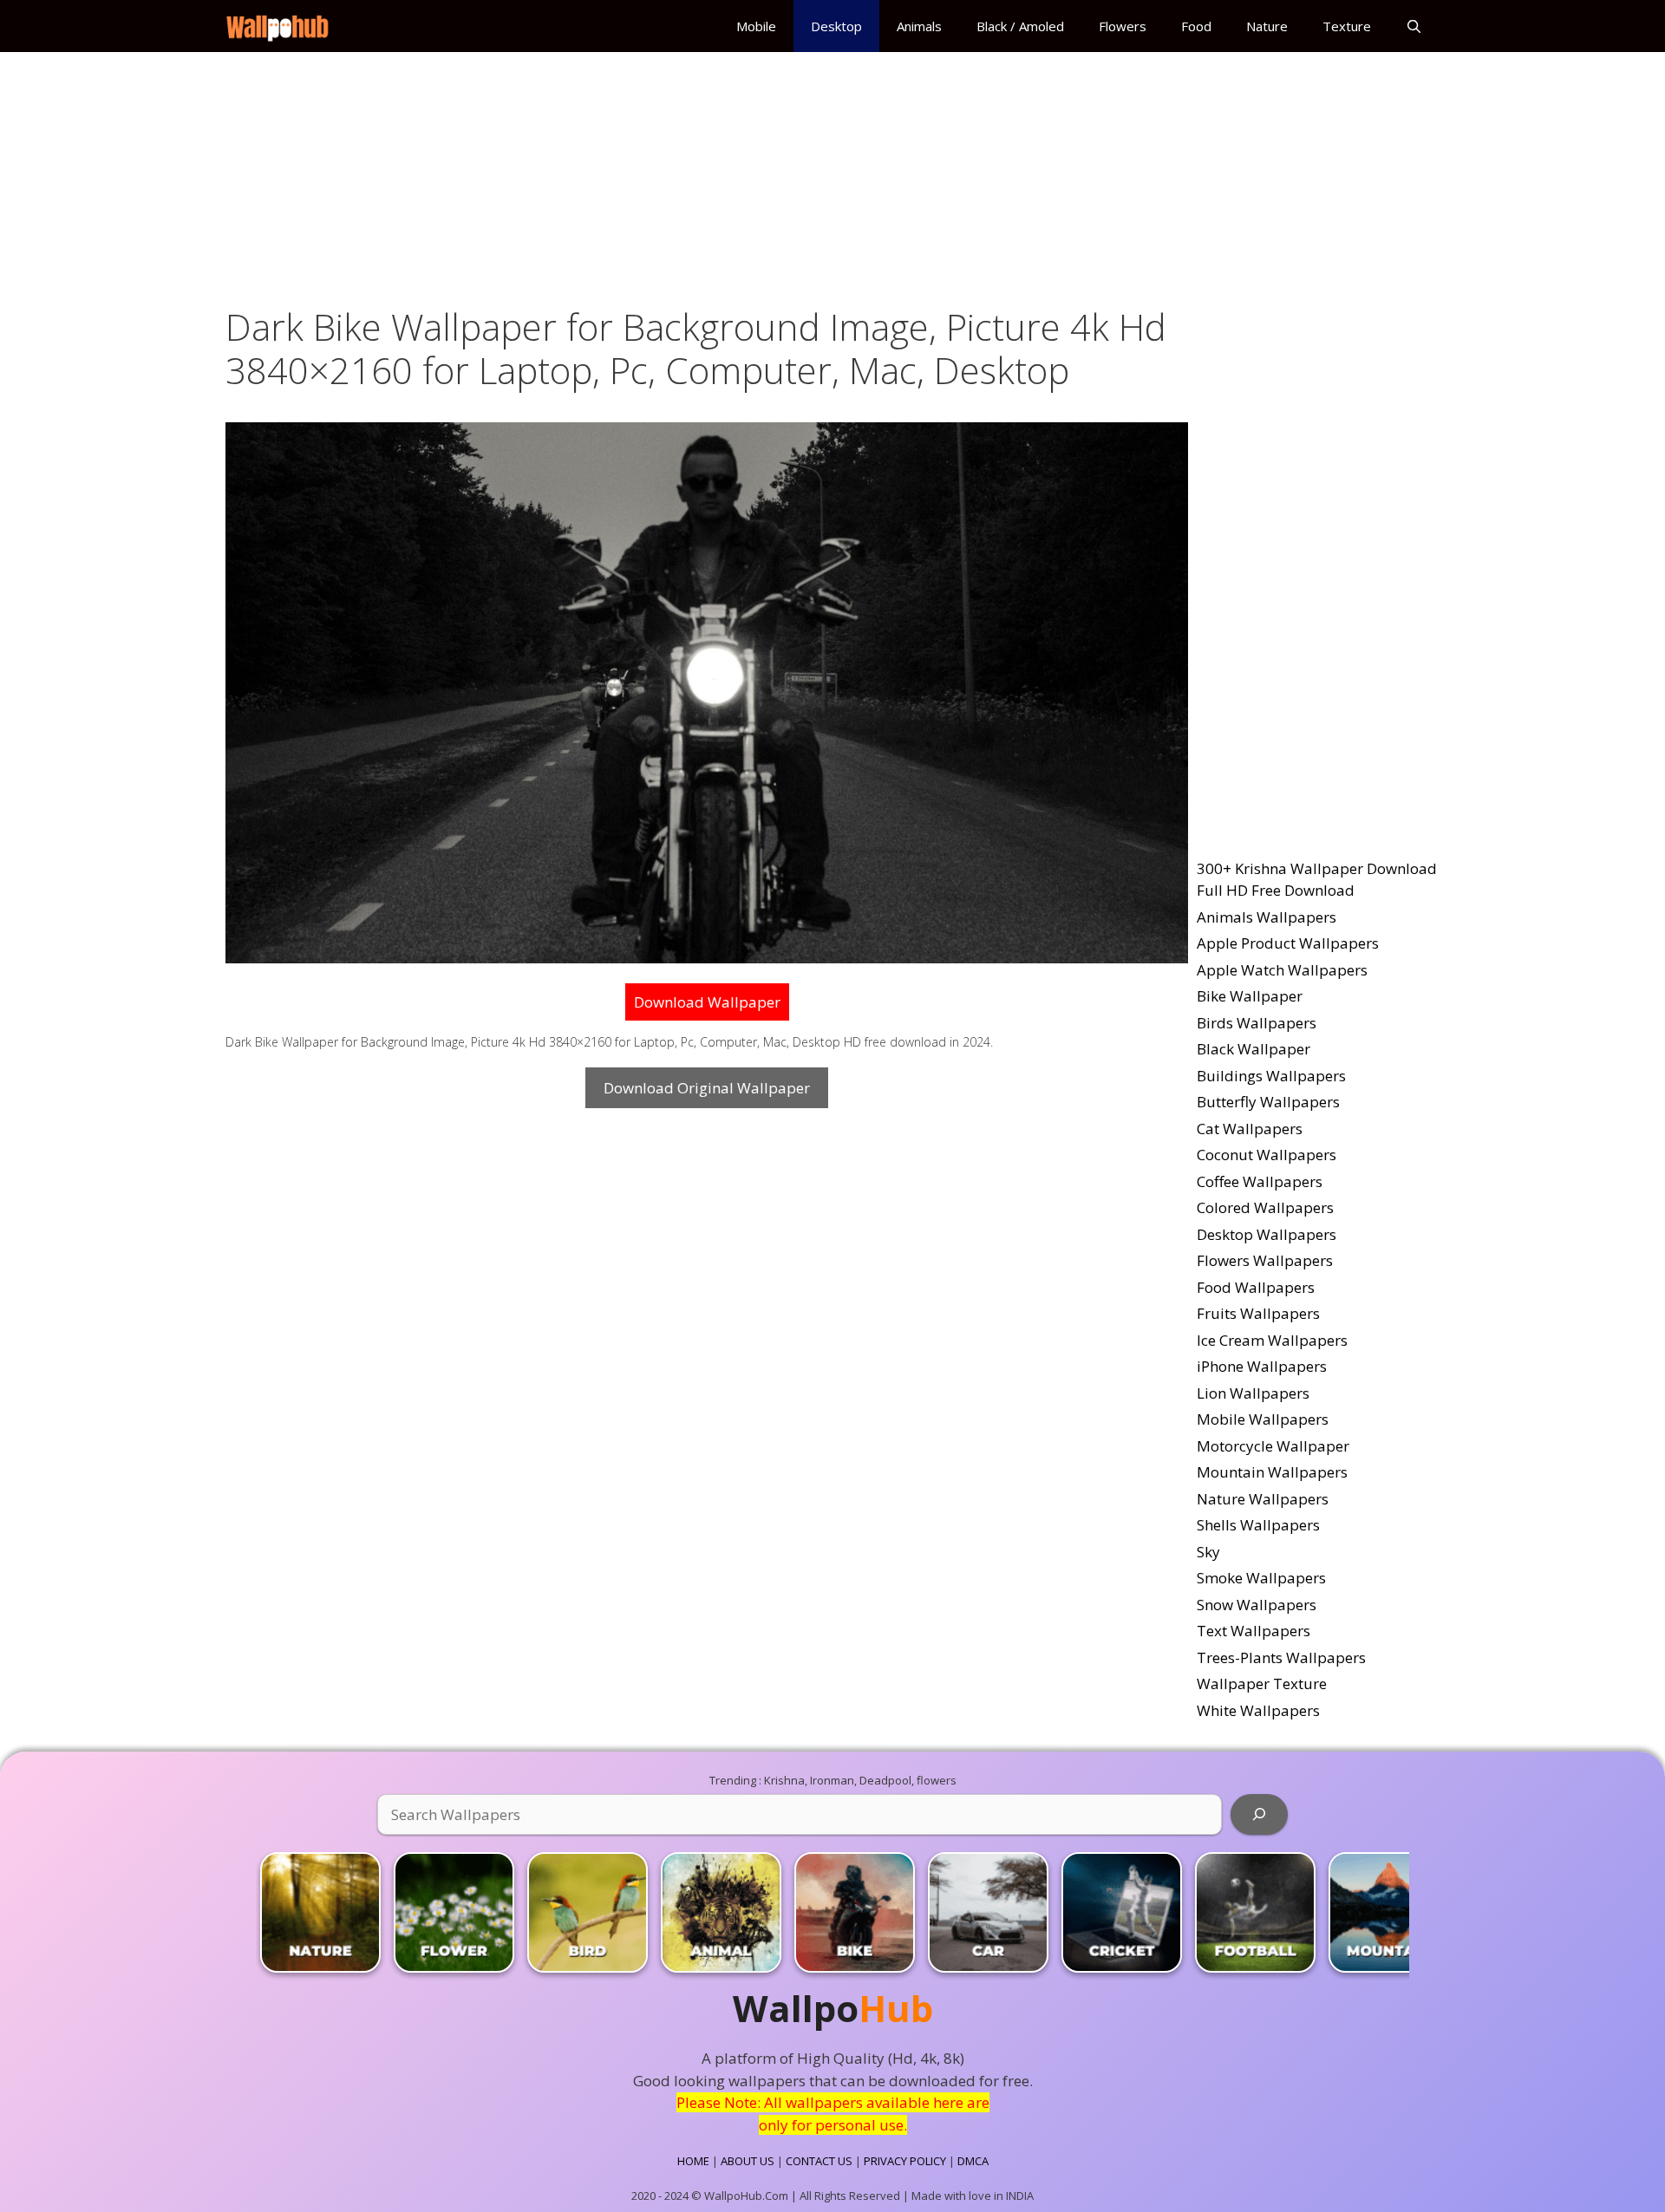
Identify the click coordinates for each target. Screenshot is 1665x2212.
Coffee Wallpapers (1260, 1181)
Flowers (1123, 26)
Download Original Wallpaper (707, 1088)
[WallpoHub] (282, 26)
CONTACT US (819, 2161)
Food (1196, 26)
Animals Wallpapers (1267, 917)
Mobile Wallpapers (1263, 1419)
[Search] (1259, 1815)
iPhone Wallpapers (1262, 1366)
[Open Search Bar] (1414, 26)
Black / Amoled (1020, 26)
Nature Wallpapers (1263, 1499)
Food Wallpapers (1256, 1287)
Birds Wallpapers (1257, 1023)
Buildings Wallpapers (1271, 1076)
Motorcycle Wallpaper (1273, 1446)
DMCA (973, 2161)
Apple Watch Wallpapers (1282, 970)
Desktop (836, 26)
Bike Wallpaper (1250, 996)
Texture (1347, 26)
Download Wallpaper (707, 1002)
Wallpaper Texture (1262, 1683)
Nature (1267, 26)
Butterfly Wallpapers (1268, 1102)
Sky (1208, 1552)
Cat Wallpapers (1250, 1129)
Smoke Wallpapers (1261, 1578)
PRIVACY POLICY (905, 2161)
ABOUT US (748, 2161)
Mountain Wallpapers (1272, 1472)
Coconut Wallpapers (1267, 1155)
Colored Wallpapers (1265, 1207)
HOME (693, 2161)
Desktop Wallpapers (1267, 1234)
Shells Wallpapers (1258, 1525)
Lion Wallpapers (1253, 1393)
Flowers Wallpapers (1265, 1260)
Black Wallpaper (1254, 1049)
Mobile (756, 26)
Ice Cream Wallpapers (1272, 1340)
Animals (919, 26)
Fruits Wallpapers (1258, 1313)
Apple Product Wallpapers (1288, 943)
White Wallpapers (1258, 1710)
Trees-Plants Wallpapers (1281, 1657)
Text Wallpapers (1254, 1631)
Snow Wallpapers (1257, 1605)
